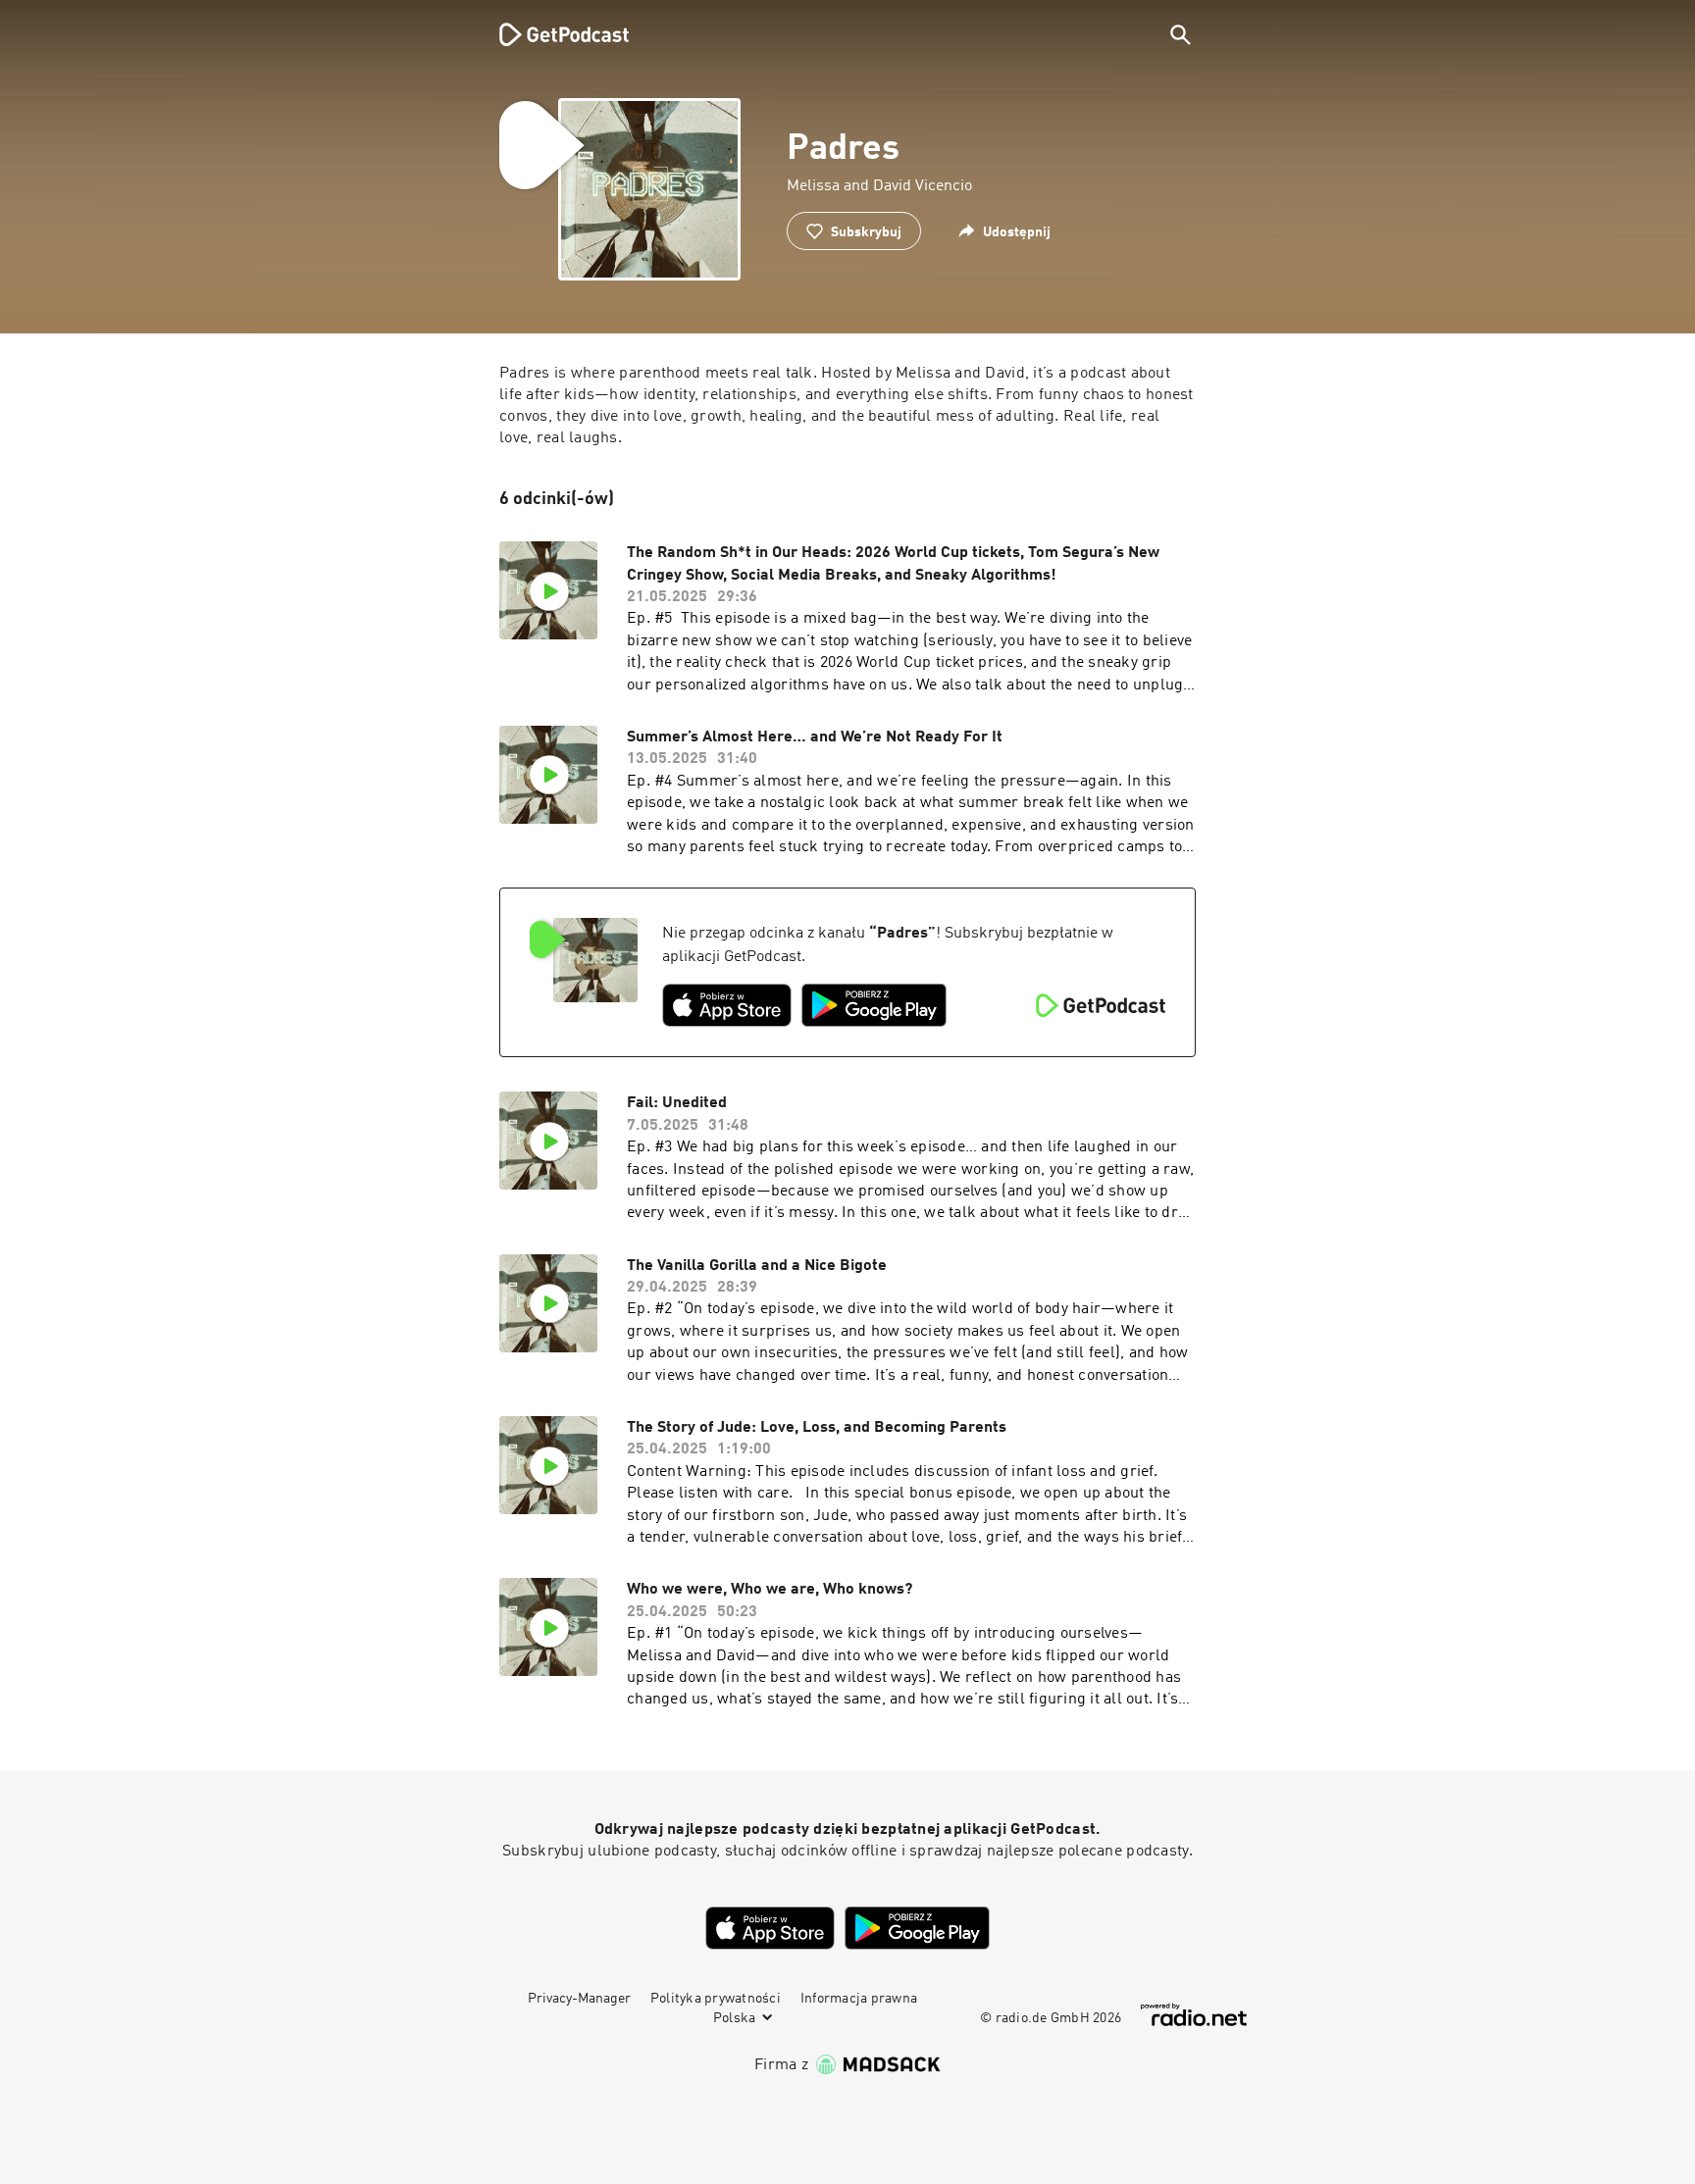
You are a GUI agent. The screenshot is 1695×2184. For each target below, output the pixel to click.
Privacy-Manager (579, 1999)
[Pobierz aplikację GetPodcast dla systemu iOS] (727, 1005)
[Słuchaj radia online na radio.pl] (1194, 2015)
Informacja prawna (859, 1999)
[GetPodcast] (551, 34)
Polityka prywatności (716, 1999)
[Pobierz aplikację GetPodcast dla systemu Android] (874, 1005)
